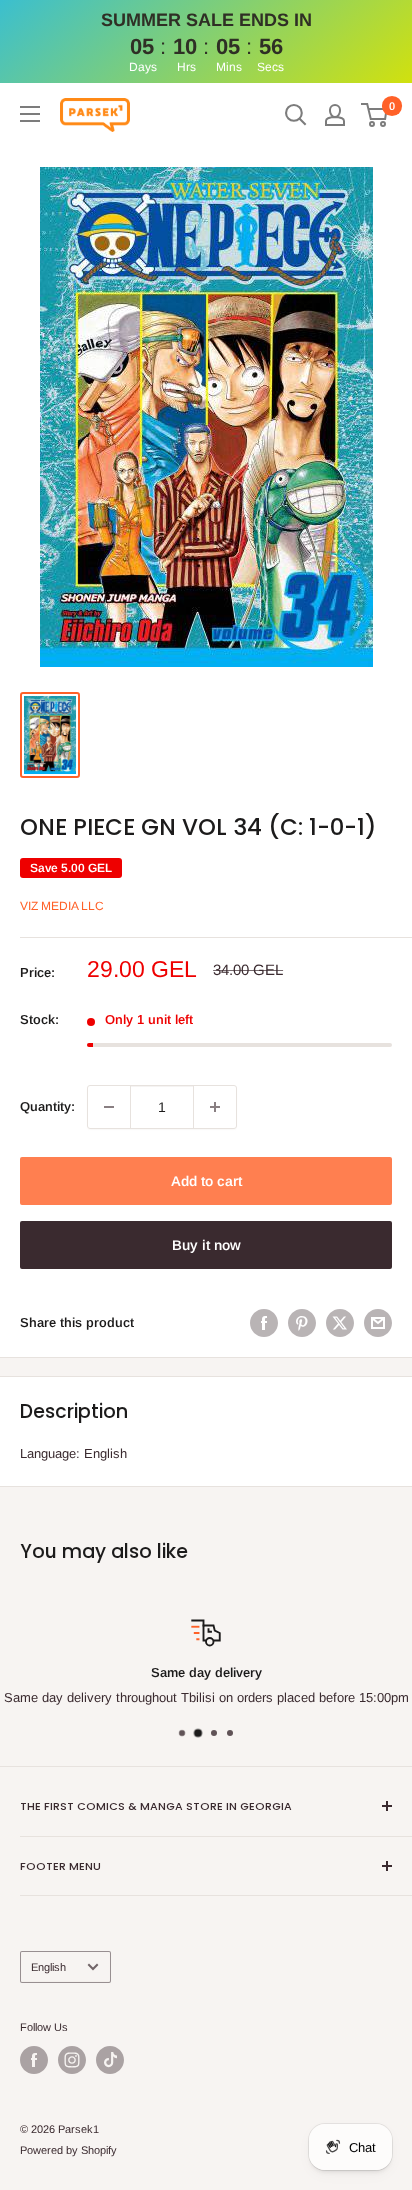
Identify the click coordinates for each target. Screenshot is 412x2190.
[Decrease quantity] (109, 1107)
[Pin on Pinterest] (302, 1323)
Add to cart (206, 1181)
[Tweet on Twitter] (340, 1323)
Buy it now (206, 1245)
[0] (375, 115)
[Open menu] (30, 114)
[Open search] (296, 115)
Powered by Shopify (68, 2150)
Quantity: (47, 1106)
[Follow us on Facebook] (34, 2060)
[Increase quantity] (215, 1107)
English (48, 1967)
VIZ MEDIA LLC (62, 906)
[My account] (335, 115)
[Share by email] (378, 1323)
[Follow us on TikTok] (110, 2060)
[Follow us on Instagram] (72, 2060)
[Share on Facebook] (264, 1323)
